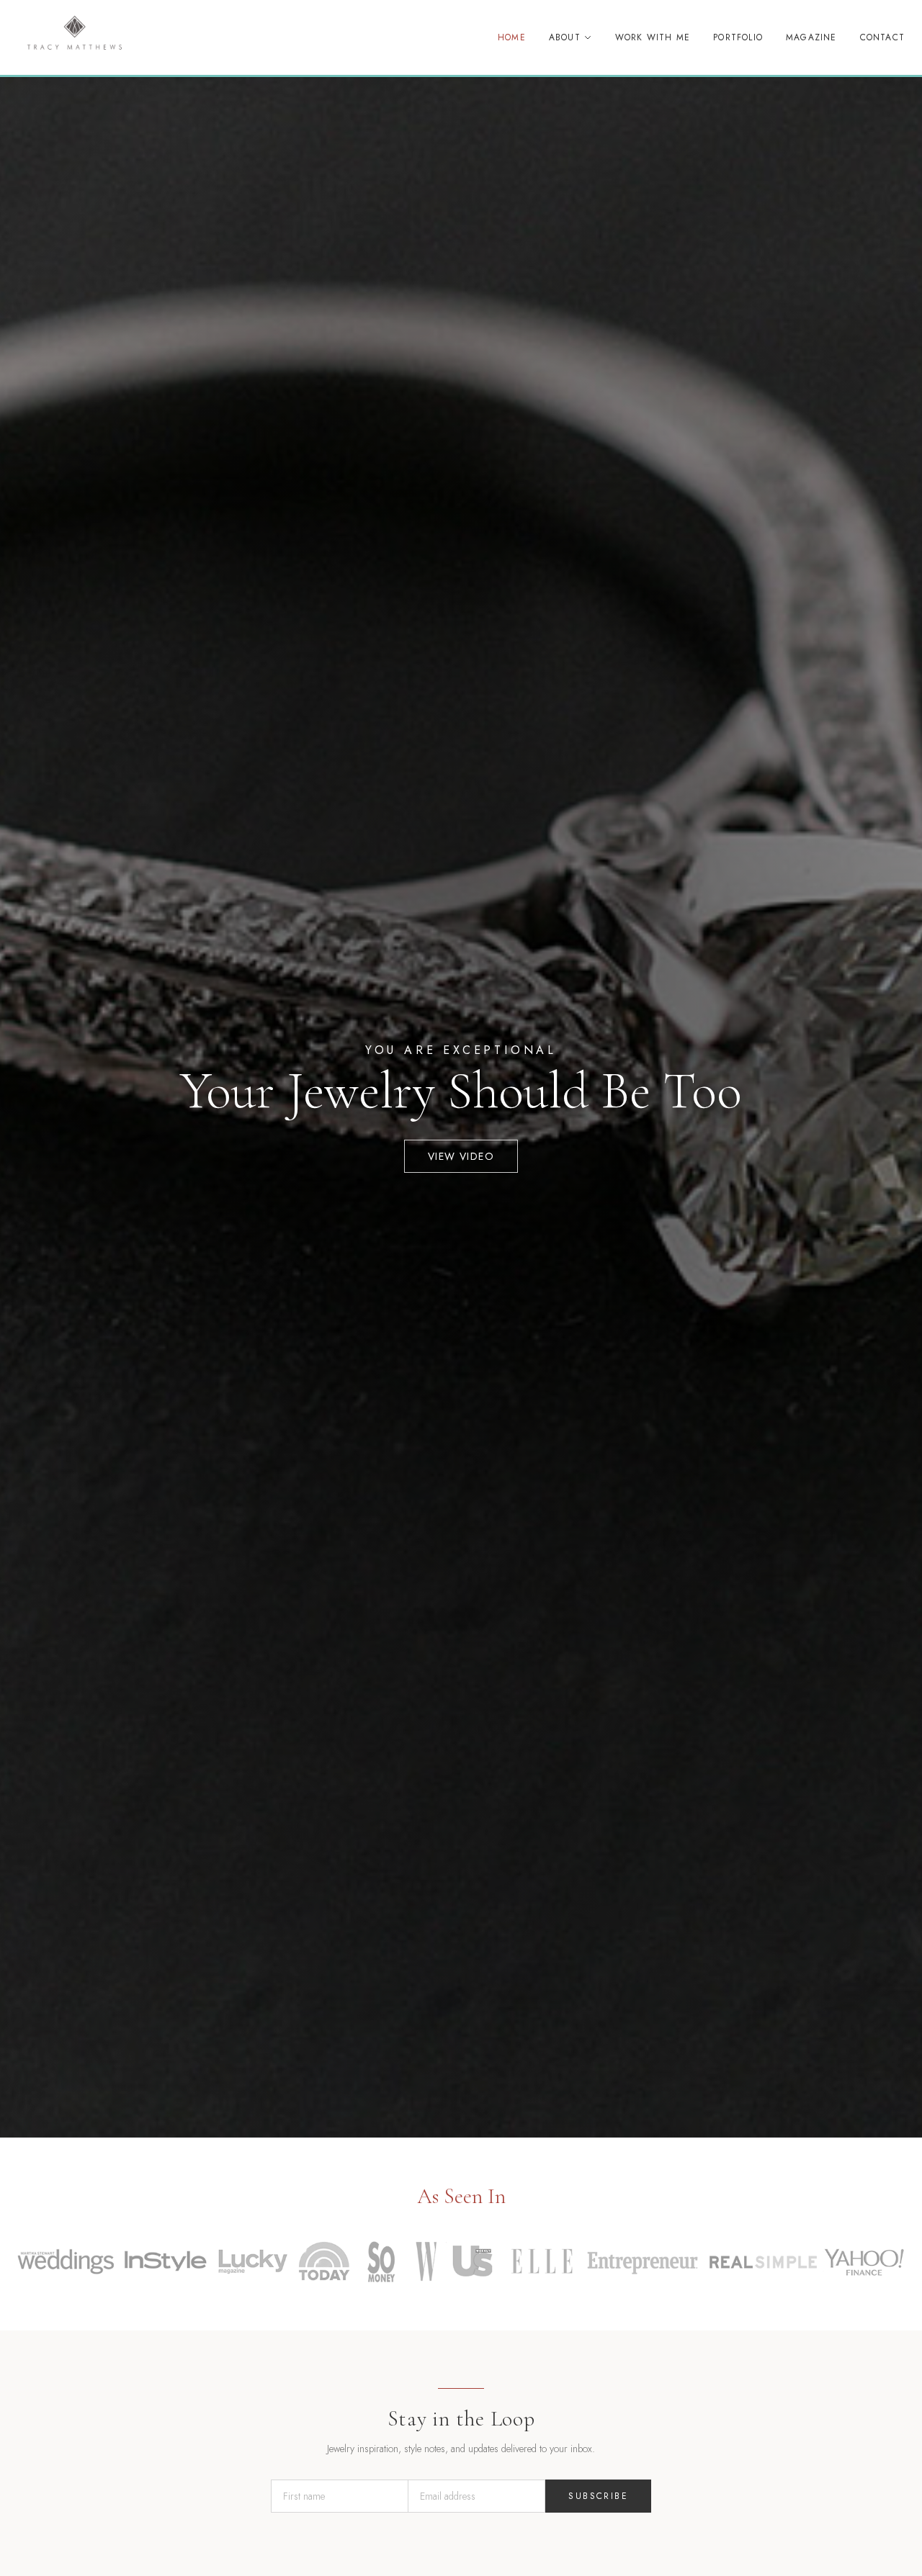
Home (512, 37)
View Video (461, 1156)
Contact (882, 37)
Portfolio (738, 37)
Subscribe (598, 2496)
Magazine (811, 37)
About (565, 37)
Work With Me (653, 37)
